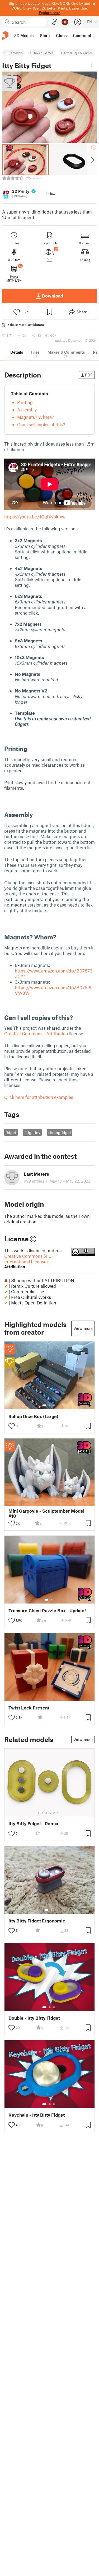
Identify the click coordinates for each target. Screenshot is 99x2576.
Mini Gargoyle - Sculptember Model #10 (46, 1513)
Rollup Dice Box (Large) (33, 1416)
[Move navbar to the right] (94, 36)
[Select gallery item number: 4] (54, 1813)
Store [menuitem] (45, 35)
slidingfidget (60, 1132)
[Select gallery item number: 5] (58, 1813)
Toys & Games (43, 53)
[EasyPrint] (55, 22)
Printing (25, 402)
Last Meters (35, 325)
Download (53, 296)
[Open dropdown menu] (92, 65)
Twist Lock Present (29, 1708)
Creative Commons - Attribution (36, 1033)
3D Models (15, 53)
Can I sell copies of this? (41, 424)
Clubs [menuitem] (61, 35)
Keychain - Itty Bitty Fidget (37, 2115)
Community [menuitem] (84, 35)
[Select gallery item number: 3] (54, 1405)
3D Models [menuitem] (24, 35)
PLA (50, 260)
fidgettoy (32, 1132)
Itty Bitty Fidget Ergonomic (37, 1921)
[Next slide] (92, 160)
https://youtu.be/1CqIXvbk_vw (35, 517)
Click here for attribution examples (39, 1097)
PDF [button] (89, 375)
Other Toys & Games (78, 53)
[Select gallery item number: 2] (50, 1405)
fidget (11, 1132)
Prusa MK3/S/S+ (14, 278)
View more (83, 1328)
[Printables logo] (5, 36)
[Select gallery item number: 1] (44, 1405)
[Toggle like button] (12, 1426)
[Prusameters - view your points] (65, 22)
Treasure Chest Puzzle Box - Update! (47, 1611)
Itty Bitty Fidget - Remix (33, 1824)
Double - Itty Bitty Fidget (34, 2018)
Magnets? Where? (36, 417)
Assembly (27, 410)
